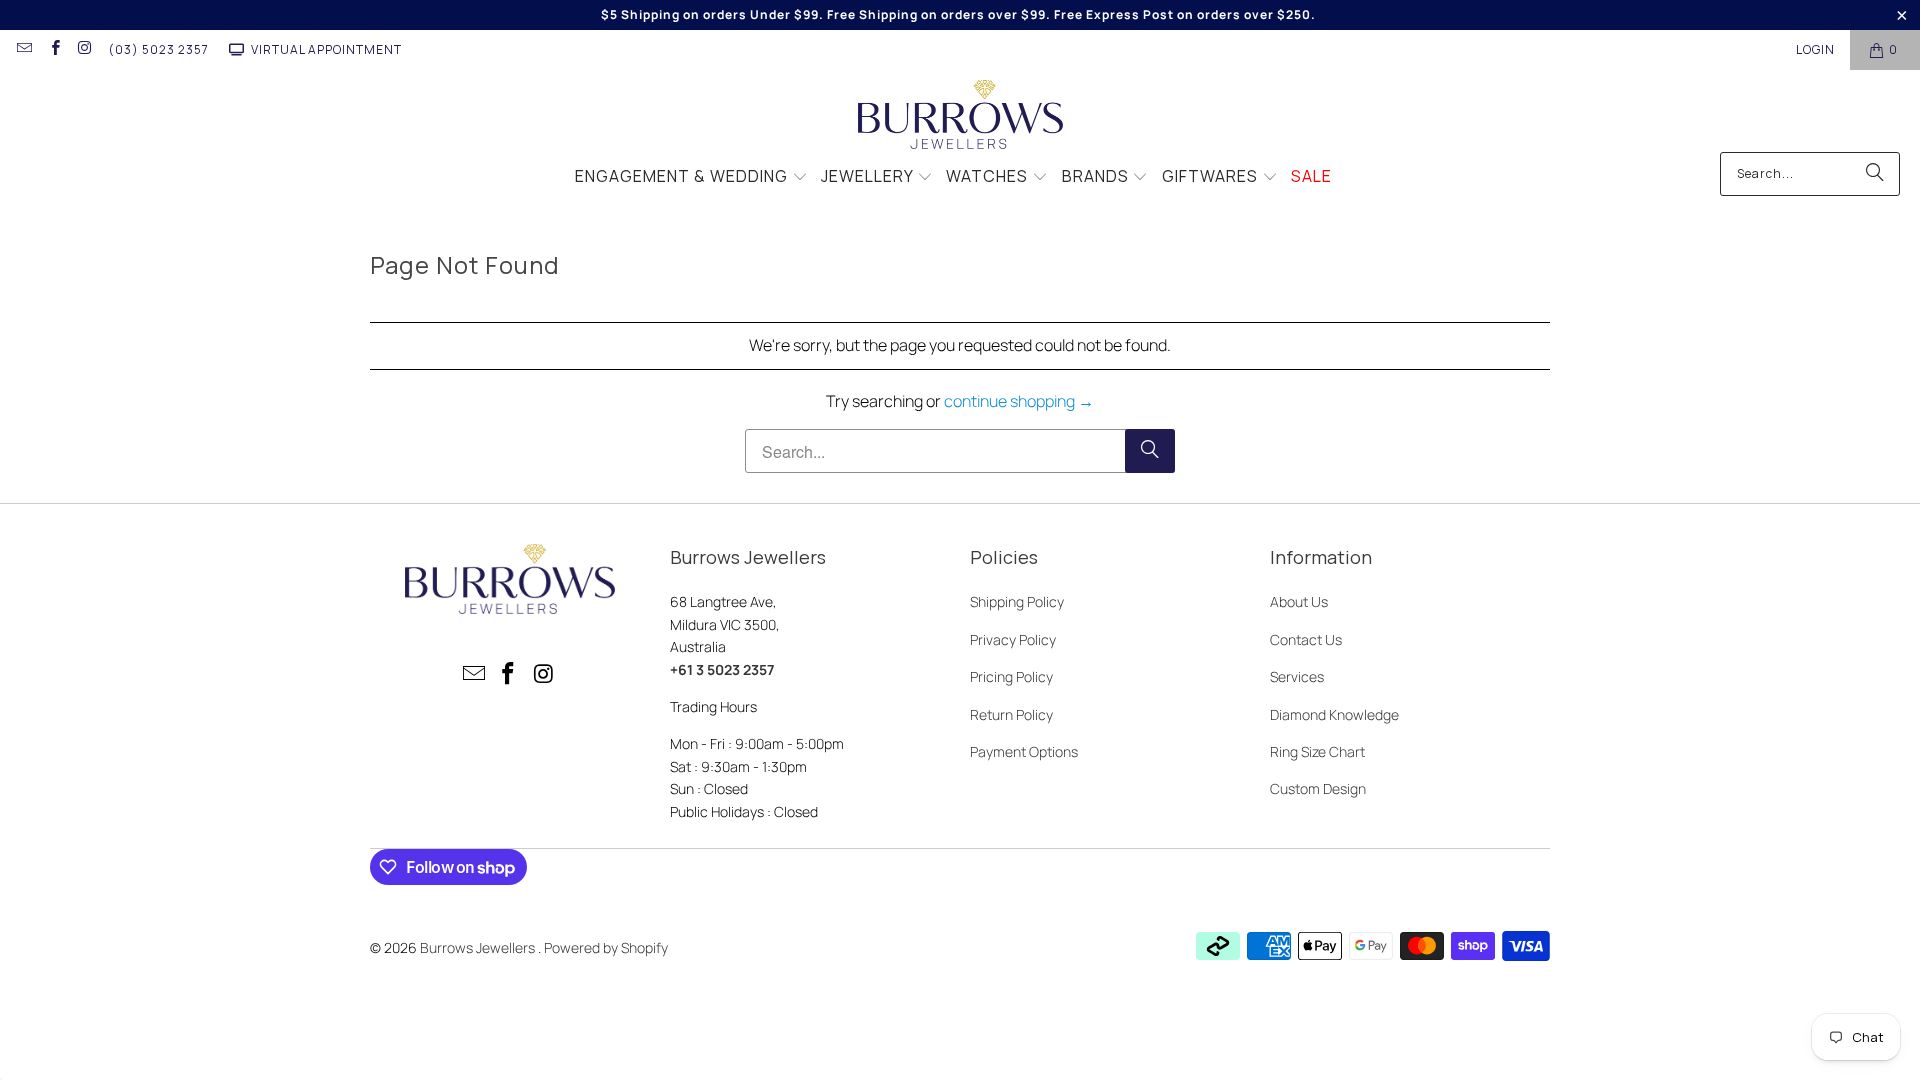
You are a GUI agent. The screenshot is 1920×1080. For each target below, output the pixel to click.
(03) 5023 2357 (158, 49)
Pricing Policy (1011, 676)
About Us (1299, 601)
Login (1815, 49)
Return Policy (1011, 714)
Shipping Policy (1017, 601)
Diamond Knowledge (1334, 714)
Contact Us (1306, 639)
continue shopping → (1019, 401)
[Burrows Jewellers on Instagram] (84, 49)
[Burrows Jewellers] (960, 116)
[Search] (1875, 174)
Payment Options (1024, 751)
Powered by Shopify (606, 947)
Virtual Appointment (326, 49)
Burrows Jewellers (479, 947)
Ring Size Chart (1317, 751)
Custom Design (1318, 788)
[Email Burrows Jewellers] (23, 49)
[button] (691, 178)
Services (1297, 676)
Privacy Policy (1013, 639)
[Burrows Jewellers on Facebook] (53, 49)
